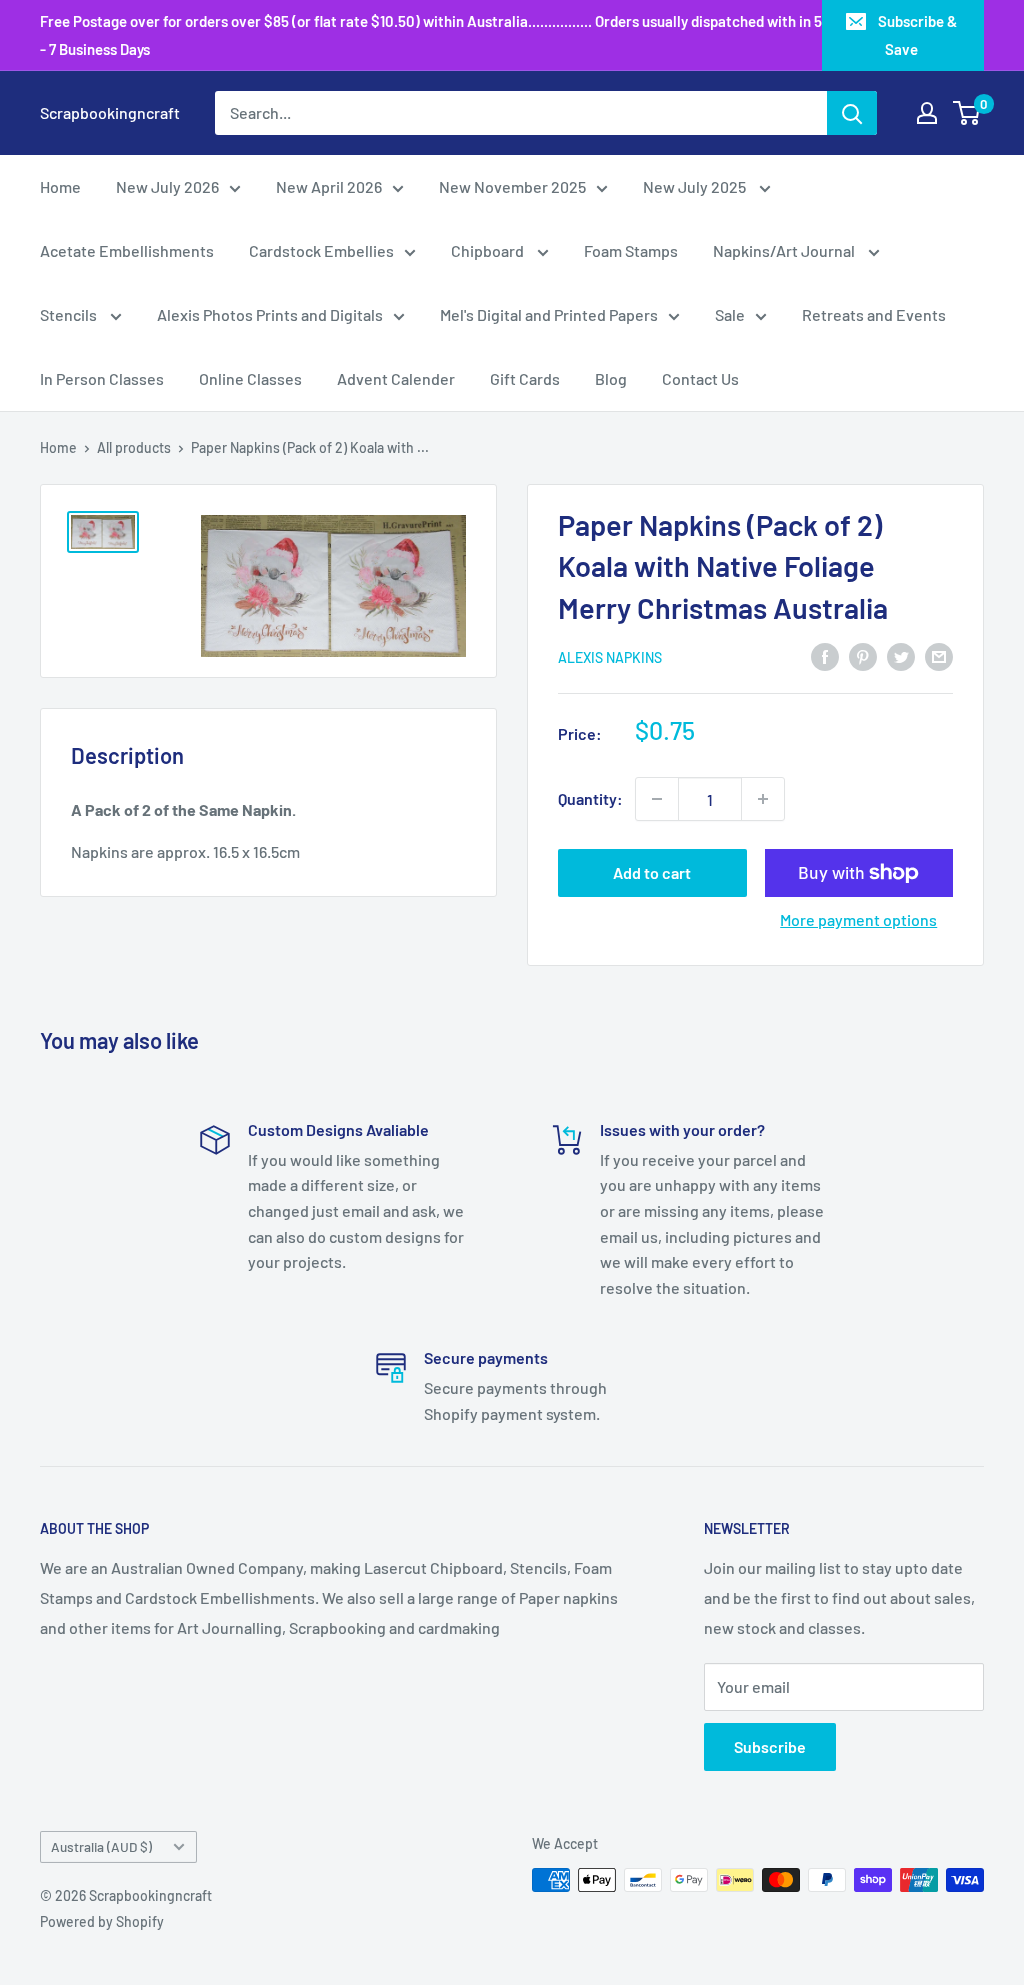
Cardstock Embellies (321, 250)
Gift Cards (525, 378)
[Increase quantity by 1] (763, 799)
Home (60, 186)
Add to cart (652, 872)
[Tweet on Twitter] (901, 656)
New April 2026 (329, 186)
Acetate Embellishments (127, 250)
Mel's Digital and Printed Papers (549, 314)
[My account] (927, 113)
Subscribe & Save (917, 35)
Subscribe (770, 1746)
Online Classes (250, 378)
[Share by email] (939, 656)
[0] (967, 113)
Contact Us (700, 378)
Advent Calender (396, 378)
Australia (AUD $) (101, 1846)
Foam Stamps (631, 250)
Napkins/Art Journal (785, 250)
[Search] (852, 113)
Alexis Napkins (610, 657)
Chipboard (489, 250)
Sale (730, 314)
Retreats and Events (874, 314)
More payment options (858, 919)
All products (134, 447)
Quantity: (590, 798)
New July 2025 (696, 186)
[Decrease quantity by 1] (657, 799)
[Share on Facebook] (825, 656)
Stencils (70, 314)
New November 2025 (512, 186)
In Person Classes (102, 378)
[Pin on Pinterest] (863, 656)
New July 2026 (167, 186)
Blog (611, 378)
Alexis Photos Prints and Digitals (270, 314)
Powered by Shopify (102, 1921)
